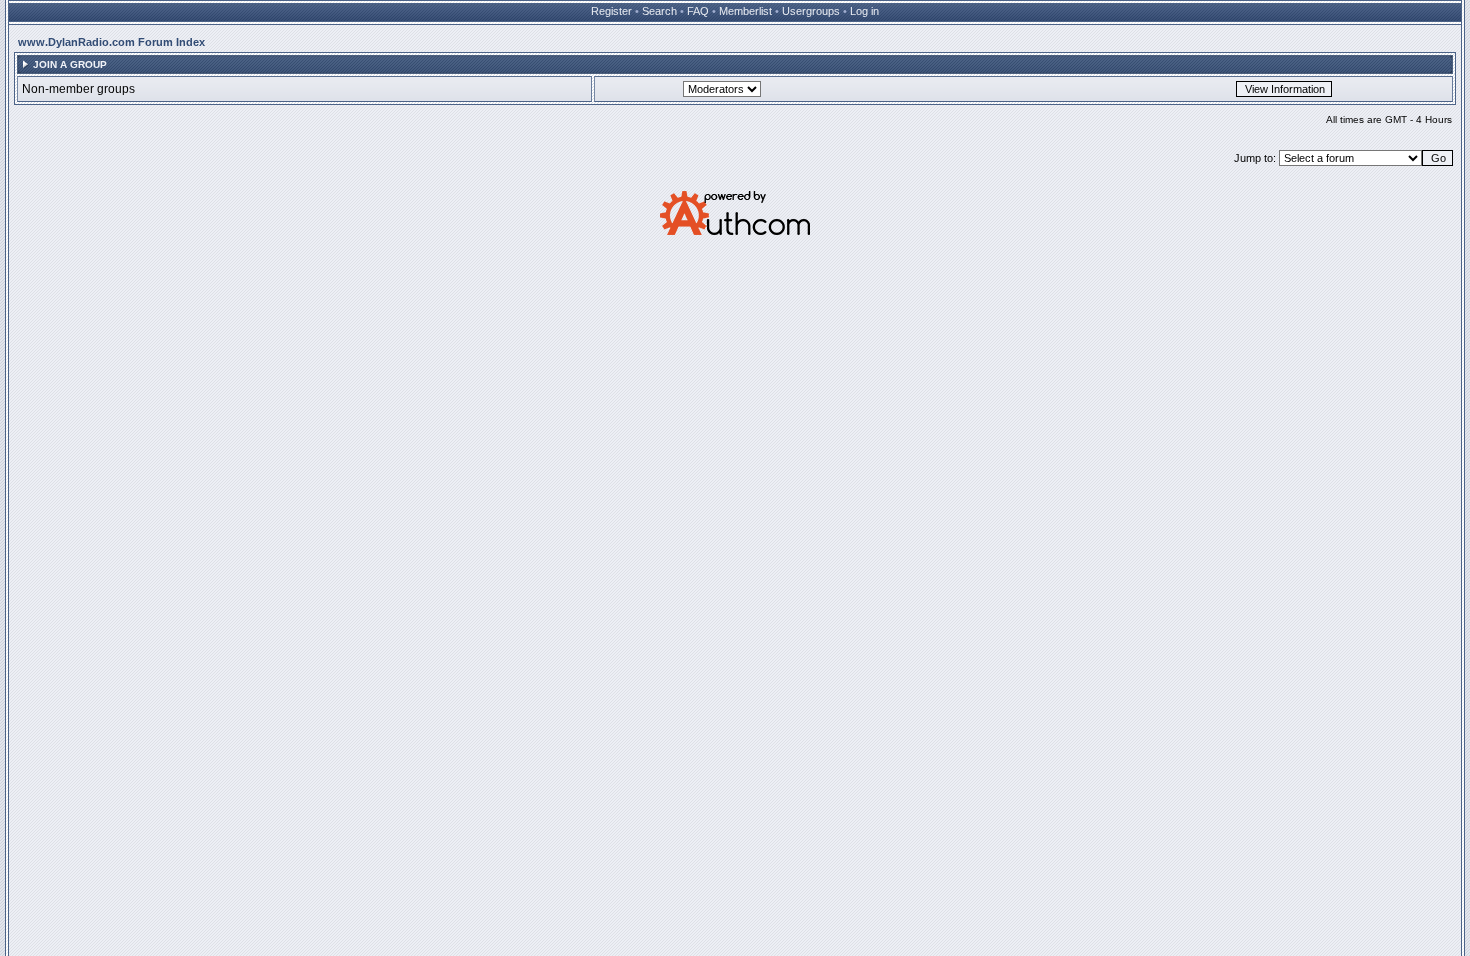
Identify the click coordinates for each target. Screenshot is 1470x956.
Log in (864, 11)
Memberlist (745, 11)
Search (659, 11)
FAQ (698, 11)
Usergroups (811, 11)
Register (611, 11)
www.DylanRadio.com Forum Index (111, 42)
